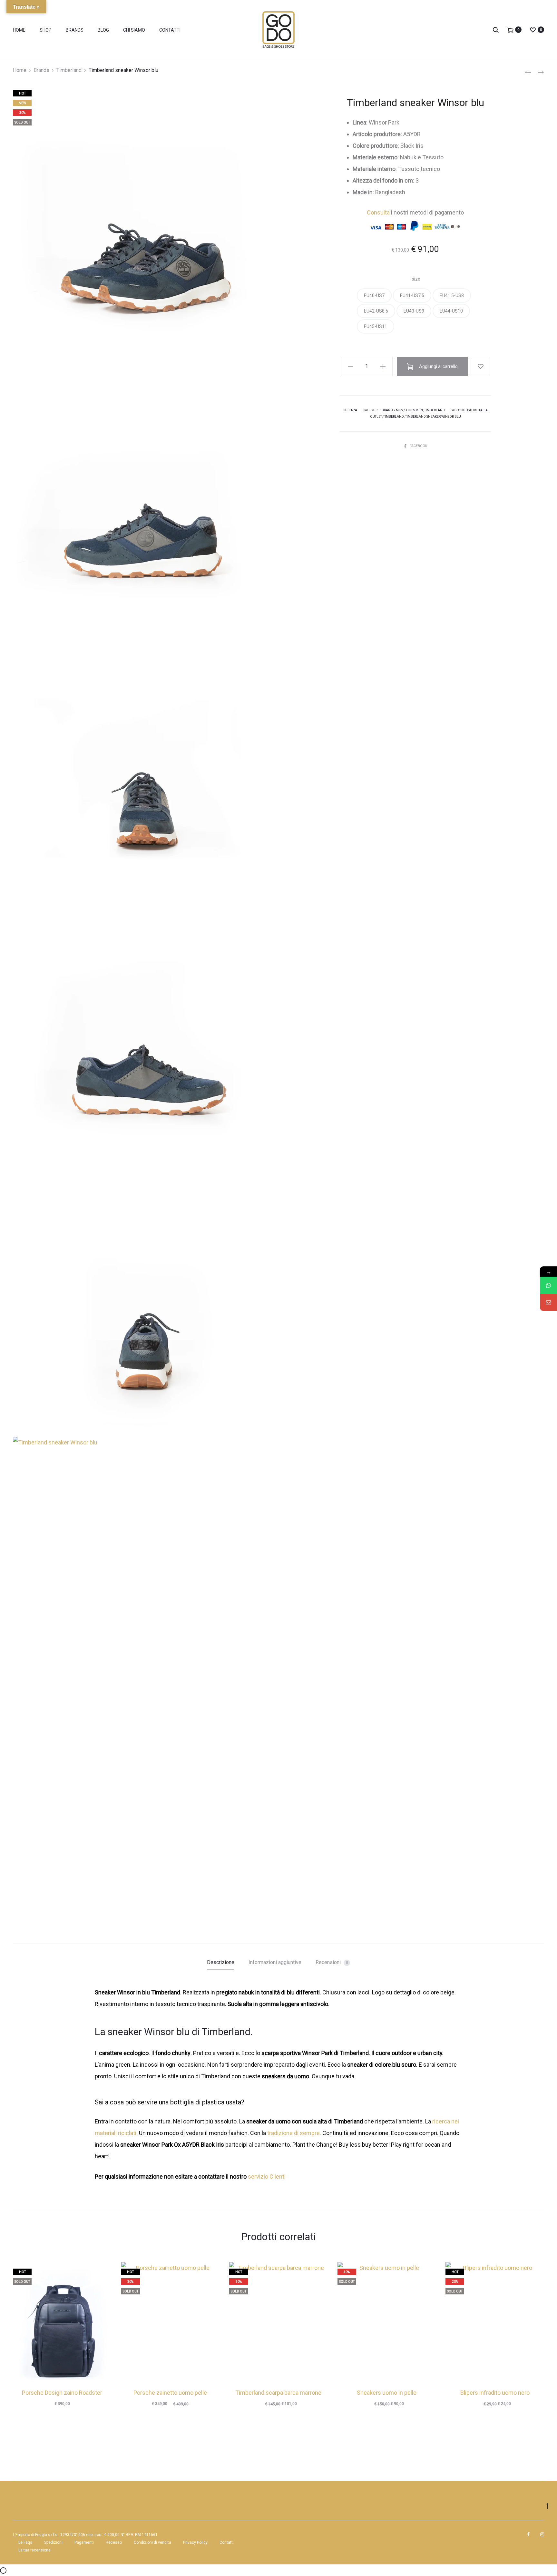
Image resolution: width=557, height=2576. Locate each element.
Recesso (114, 2542)
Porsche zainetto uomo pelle (170, 2393)
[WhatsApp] (548, 1285)
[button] (374, 295)
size (416, 279)
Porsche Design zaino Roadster (62, 2393)
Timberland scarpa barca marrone (278, 2393)
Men (400, 410)
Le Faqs (25, 2542)
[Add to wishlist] (480, 366)
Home (19, 30)
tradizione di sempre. (294, 2133)
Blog (103, 30)
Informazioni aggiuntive (275, 1962)
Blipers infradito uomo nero (495, 2393)
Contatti (170, 30)
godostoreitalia (473, 410)
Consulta (378, 212)
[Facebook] (528, 2534)
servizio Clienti (267, 2177)
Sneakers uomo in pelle (387, 2393)
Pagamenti (84, 2542)
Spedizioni (53, 2542)
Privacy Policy (195, 2542)
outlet (376, 417)
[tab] (221, 1962)
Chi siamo (134, 30)
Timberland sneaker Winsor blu (433, 417)
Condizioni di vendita (152, 2542)
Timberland (69, 70)
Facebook (418, 446)
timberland (394, 417)
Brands (75, 30)
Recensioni (332, 1962)
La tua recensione (34, 2550)
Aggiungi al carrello (438, 366)
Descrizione (221, 1962)
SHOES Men (414, 410)
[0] (510, 30)
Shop (46, 30)
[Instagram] (542, 2534)
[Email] (548, 1302)
